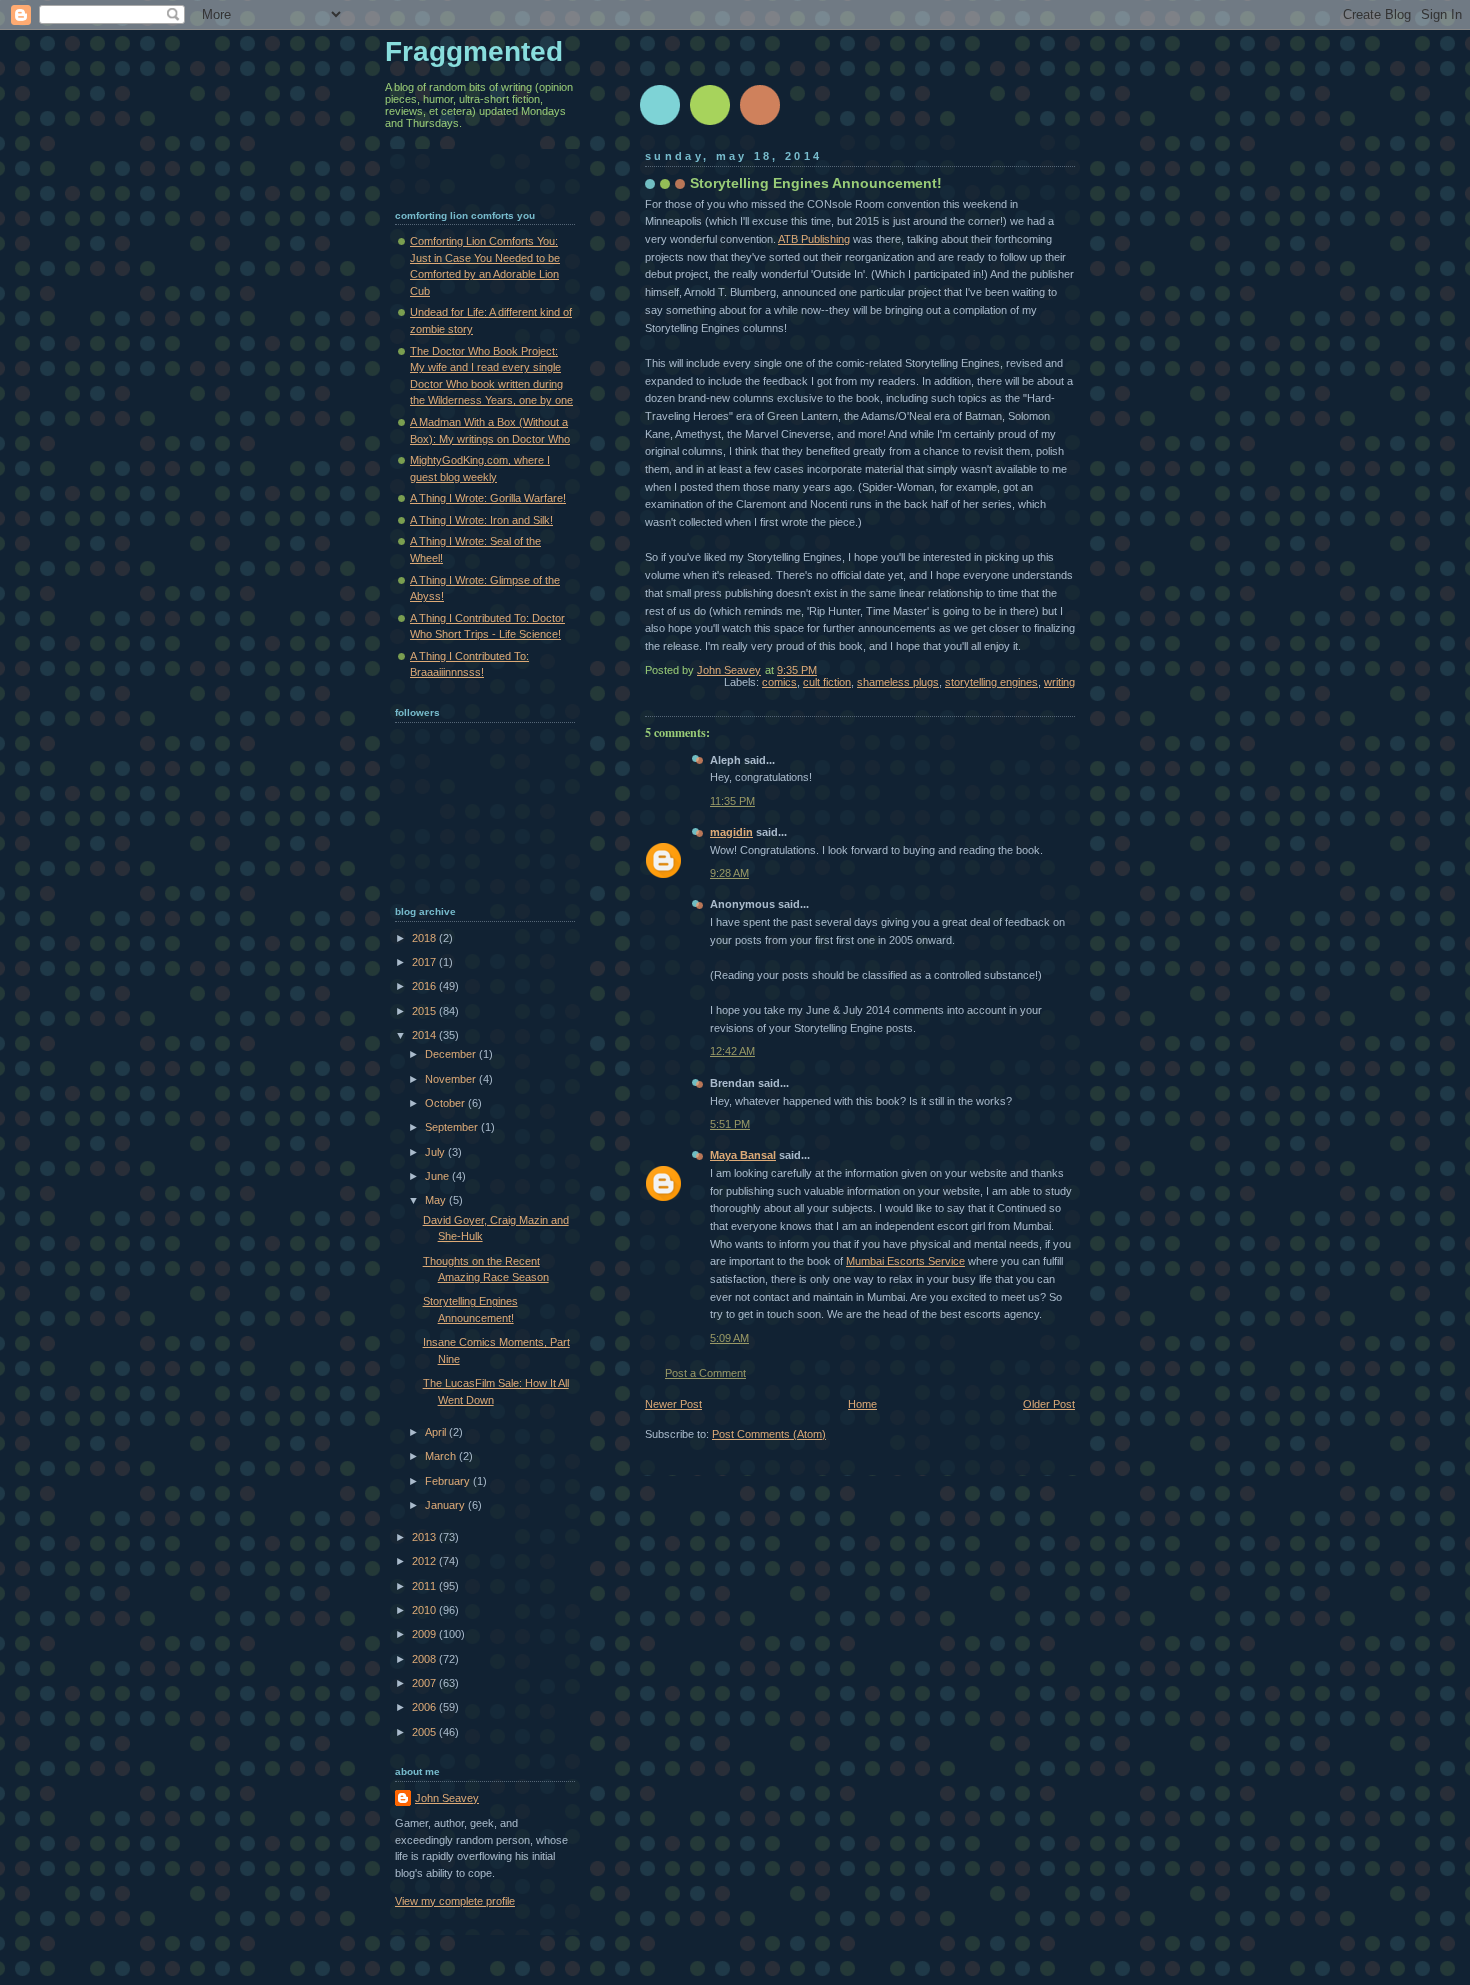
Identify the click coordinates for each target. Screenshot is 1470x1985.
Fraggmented (474, 51)
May (437, 1200)
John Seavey (447, 1798)
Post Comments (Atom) (769, 1434)
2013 (425, 1537)
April (437, 1432)
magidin (731, 832)
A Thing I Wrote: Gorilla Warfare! (488, 498)
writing (1059, 682)
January (446, 1505)
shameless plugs (898, 682)
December (452, 1054)
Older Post (1049, 1404)
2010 (425, 1610)
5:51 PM (730, 1124)
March (442, 1456)
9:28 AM (729, 873)
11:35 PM (732, 801)
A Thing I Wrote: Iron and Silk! (481, 520)
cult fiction (827, 682)
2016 (425, 986)
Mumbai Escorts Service (905, 1261)
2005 (425, 1732)
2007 (425, 1683)
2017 (425, 962)
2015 (425, 1011)
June (438, 1176)
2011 (425, 1586)
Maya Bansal (743, 1155)
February (449, 1481)
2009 (425, 1634)
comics (779, 682)
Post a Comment (705, 1373)
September (453, 1127)
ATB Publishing (814, 239)
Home (862, 1404)
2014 (425, 1035)
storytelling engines (991, 682)
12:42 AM (732, 1051)
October (446, 1103)
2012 (425, 1561)
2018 (425, 938)
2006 (425, 1707)
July (436, 1152)
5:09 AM (729, 1338)
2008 (425, 1659)
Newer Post (673, 1404)
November (452, 1079)
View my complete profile (455, 1901)
